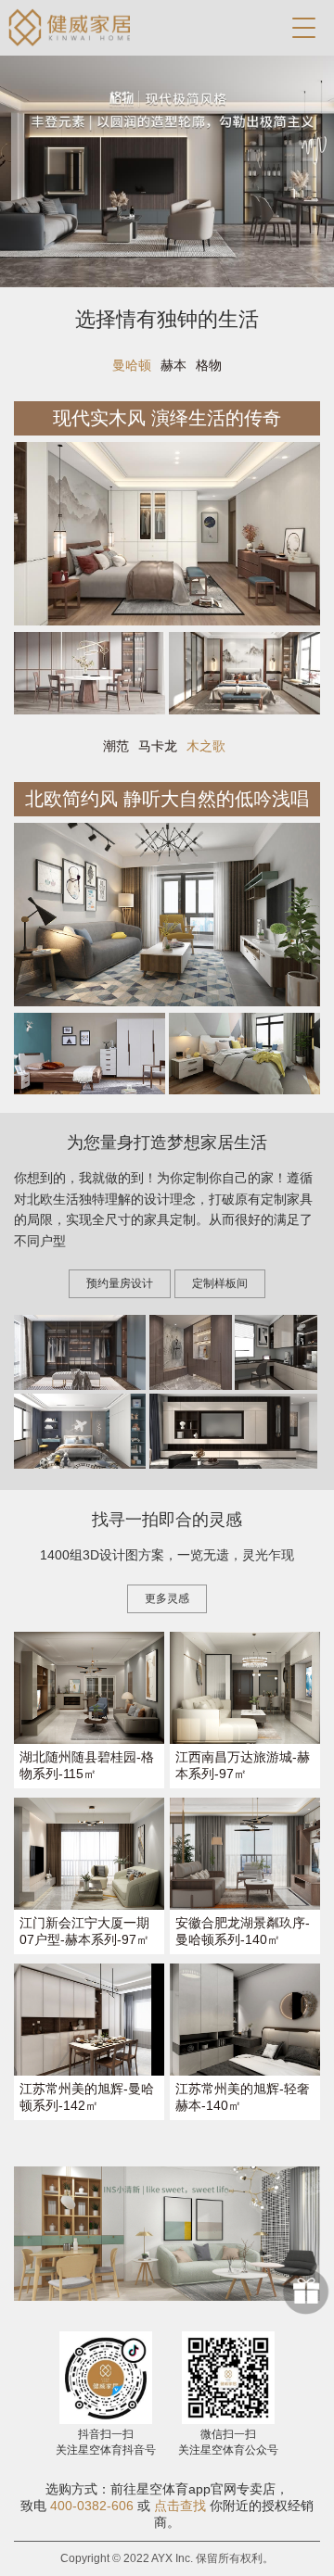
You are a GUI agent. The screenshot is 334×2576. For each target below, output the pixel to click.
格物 (209, 365)
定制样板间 (220, 1283)
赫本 (173, 365)
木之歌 (206, 746)
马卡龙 (158, 746)
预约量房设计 (120, 1283)
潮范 (116, 746)
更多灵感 (167, 1598)
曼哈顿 (132, 365)
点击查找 (180, 2506)
